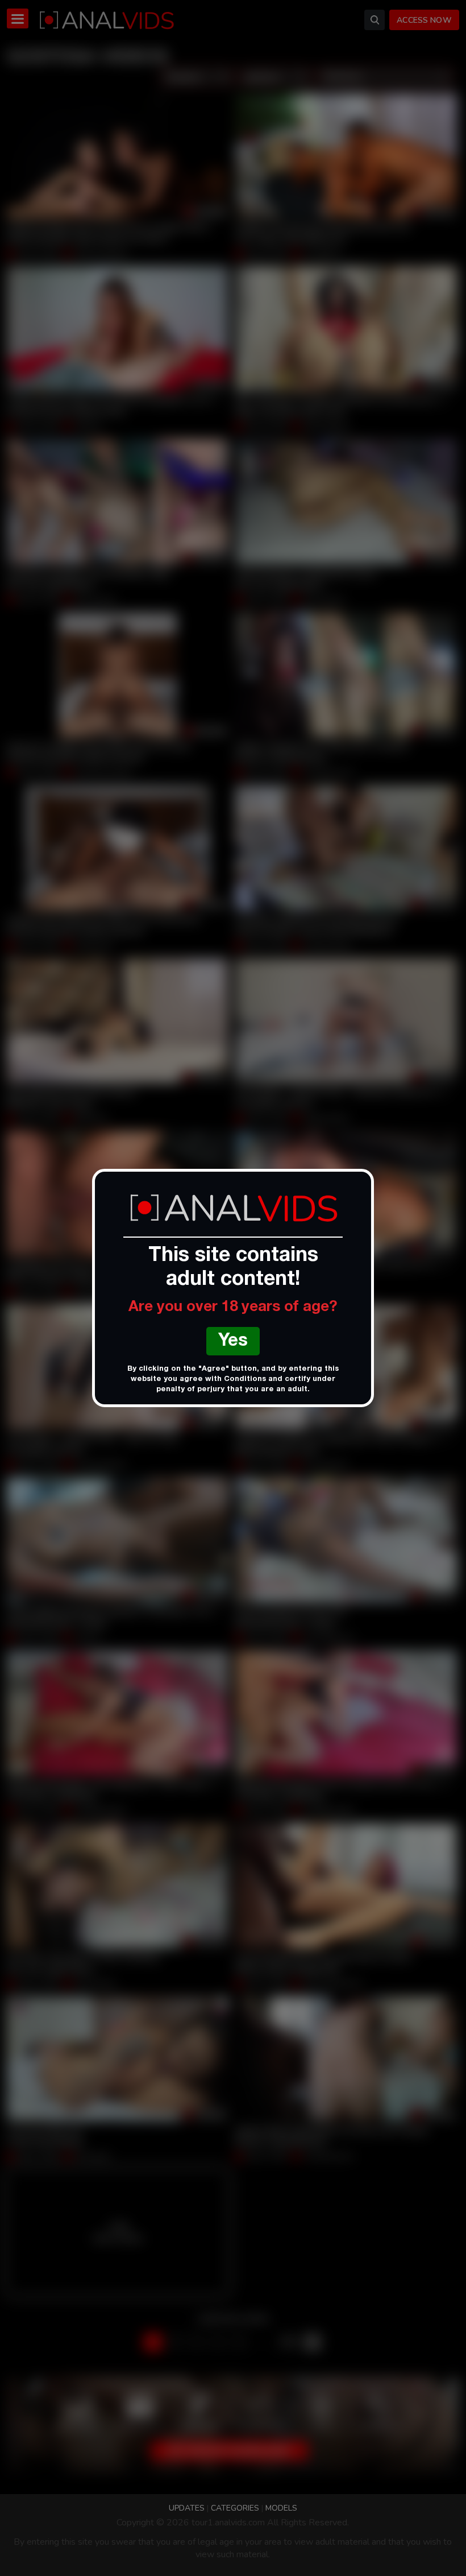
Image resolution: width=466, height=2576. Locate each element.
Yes (233, 1342)
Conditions (245, 1380)
